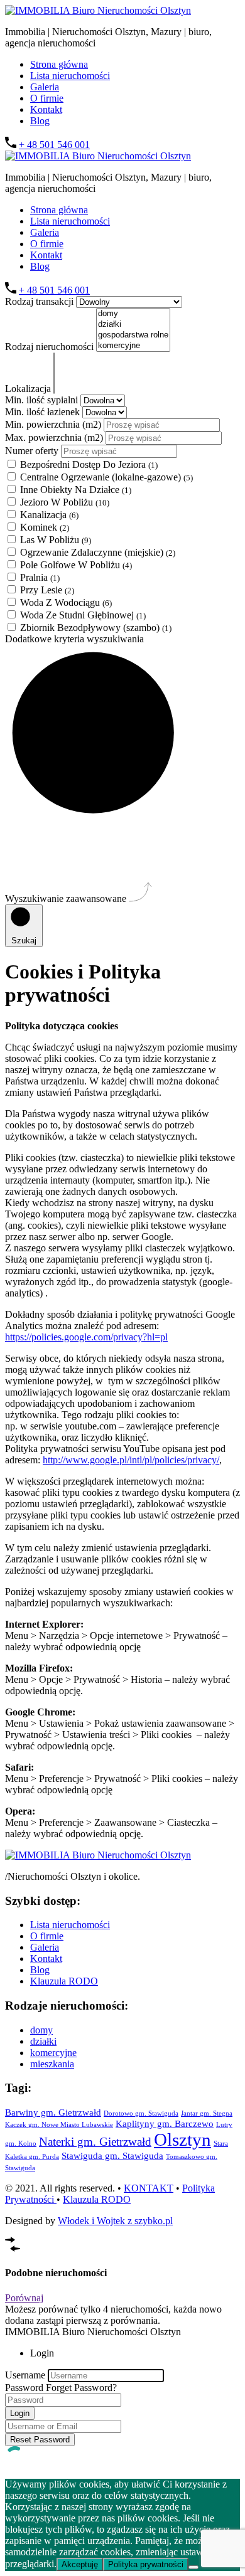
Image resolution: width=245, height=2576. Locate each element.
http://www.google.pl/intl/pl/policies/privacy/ (131, 1460)
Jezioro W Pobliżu (65, 502)
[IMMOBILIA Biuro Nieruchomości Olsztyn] (98, 10)
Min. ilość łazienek (44, 412)
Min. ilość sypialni (43, 400)
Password (24, 2388)
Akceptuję (80, 2564)
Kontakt (46, 109)
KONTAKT (149, 2188)
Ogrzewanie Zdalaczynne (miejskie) (98, 552)
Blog (40, 121)
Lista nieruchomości (70, 76)
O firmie (47, 98)
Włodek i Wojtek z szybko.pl (115, 2221)
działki (43, 2041)
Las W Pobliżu (56, 540)
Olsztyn (182, 2139)
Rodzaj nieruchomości (51, 347)
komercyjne (53, 2053)
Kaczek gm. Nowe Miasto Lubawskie (59, 2125)
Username (25, 2375)
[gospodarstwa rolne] (133, 335)
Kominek (45, 527)
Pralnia (40, 577)
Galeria (45, 87)
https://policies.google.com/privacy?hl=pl (86, 1337)
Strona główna (59, 64)
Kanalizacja (49, 515)
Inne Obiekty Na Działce (76, 490)
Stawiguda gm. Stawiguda (112, 2155)
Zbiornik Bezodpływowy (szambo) (96, 628)
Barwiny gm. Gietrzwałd (53, 2112)
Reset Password (40, 2440)
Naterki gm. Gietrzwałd (95, 2142)
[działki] (133, 325)
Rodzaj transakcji (41, 301)
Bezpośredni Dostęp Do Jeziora (89, 464)
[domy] (133, 314)
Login (20, 2413)
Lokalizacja (29, 389)
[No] (193, 2567)
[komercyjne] (133, 346)
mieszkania (52, 2064)
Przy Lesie (47, 590)
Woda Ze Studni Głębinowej (83, 615)
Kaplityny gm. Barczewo (165, 2123)
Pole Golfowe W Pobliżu (76, 565)
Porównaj (24, 2298)
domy (41, 2030)
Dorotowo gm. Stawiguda (141, 2113)
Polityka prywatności (146, 2564)
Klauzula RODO (64, 1981)
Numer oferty (33, 451)
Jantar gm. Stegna (207, 2113)
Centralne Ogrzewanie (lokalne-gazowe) (106, 477)
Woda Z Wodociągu (66, 602)
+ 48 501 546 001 (54, 145)
